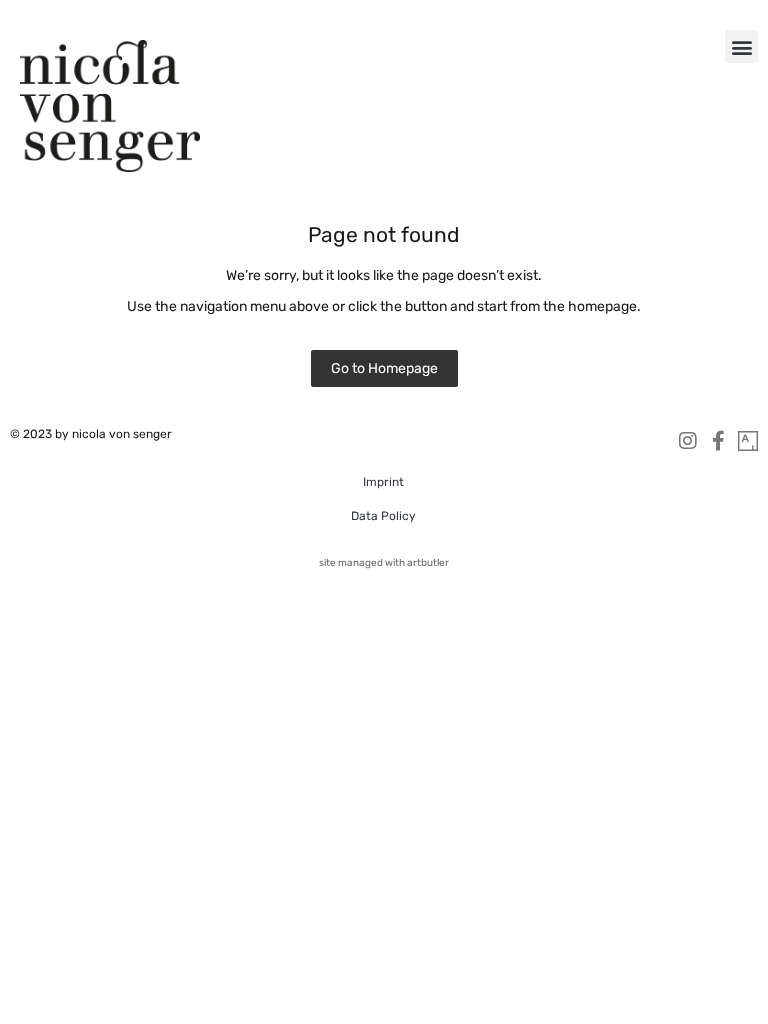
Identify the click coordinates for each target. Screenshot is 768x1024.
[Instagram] (688, 441)
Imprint (383, 482)
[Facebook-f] (718, 441)
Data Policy (383, 516)
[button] (741, 46)
